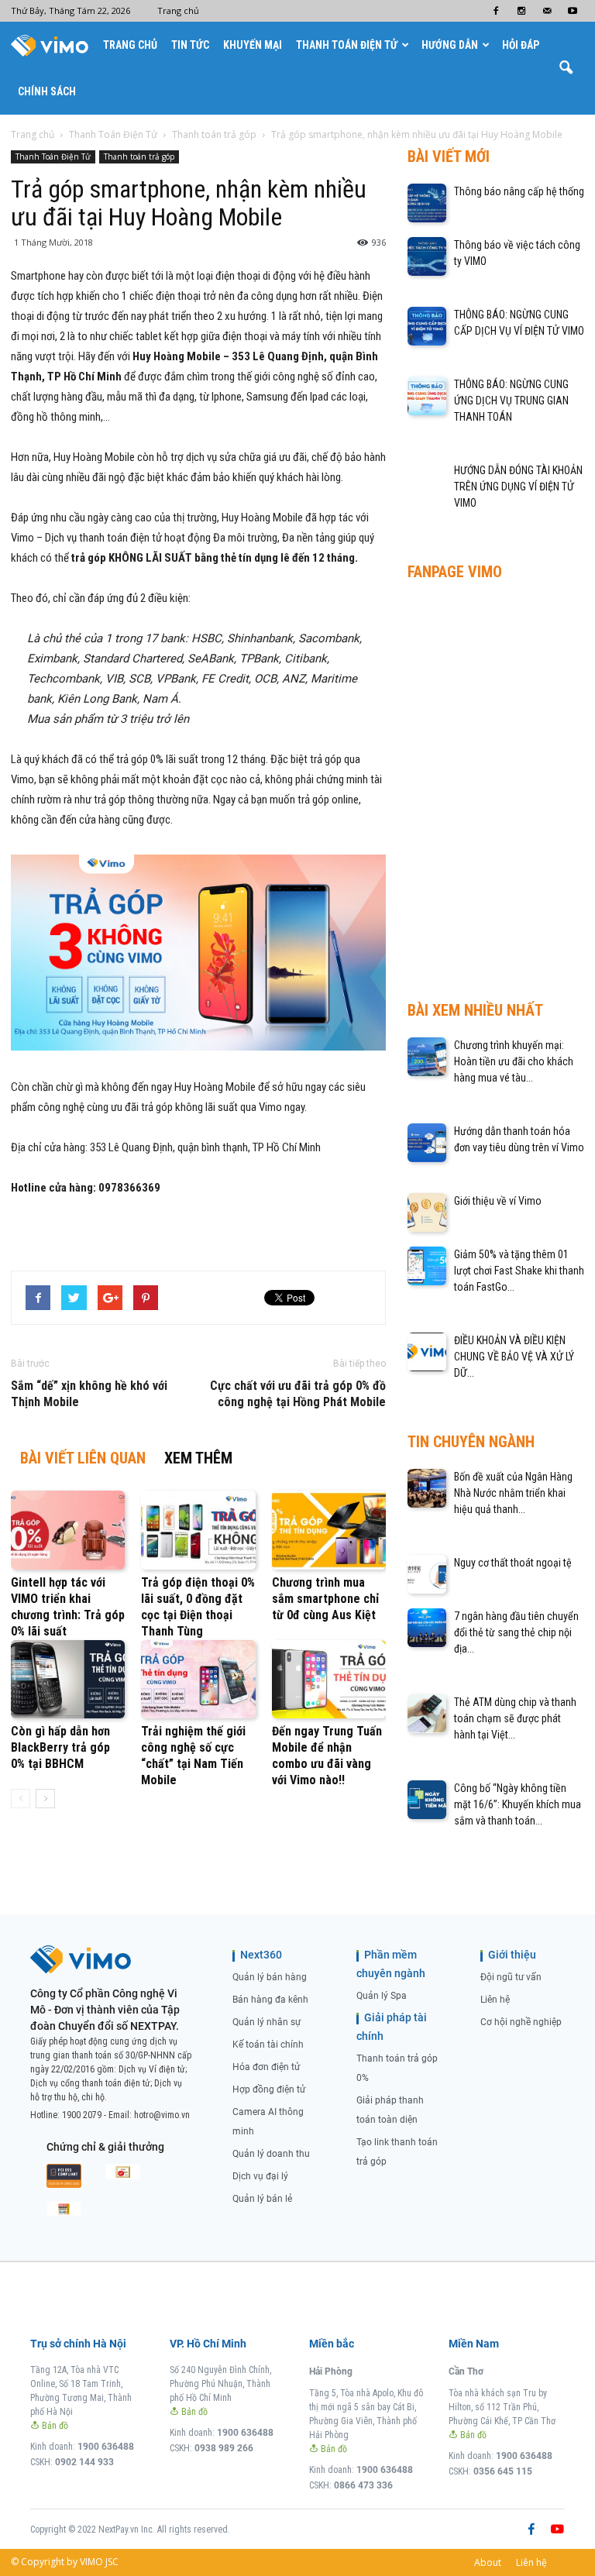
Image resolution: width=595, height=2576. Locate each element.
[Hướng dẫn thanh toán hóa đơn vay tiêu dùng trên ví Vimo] (427, 1143)
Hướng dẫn (450, 45)
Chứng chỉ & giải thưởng (105, 2147)
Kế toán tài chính (268, 2045)
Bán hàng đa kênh (270, 2000)
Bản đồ (54, 2426)
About (488, 2562)
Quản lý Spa (382, 1996)
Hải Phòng (331, 2371)
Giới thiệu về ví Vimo (498, 1201)
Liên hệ (495, 2000)
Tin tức (190, 45)
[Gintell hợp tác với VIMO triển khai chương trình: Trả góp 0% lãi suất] (68, 1530)
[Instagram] (521, 11)
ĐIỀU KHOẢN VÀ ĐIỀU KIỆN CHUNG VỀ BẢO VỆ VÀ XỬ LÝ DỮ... (514, 1357)
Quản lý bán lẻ (262, 2199)
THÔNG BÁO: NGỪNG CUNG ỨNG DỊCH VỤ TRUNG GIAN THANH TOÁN (511, 401)
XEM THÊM (198, 1458)
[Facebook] (496, 11)
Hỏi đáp (521, 45)
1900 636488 (106, 2447)
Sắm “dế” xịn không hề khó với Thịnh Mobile (89, 1394)
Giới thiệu (512, 1955)
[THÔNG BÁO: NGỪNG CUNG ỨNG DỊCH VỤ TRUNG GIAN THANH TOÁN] (427, 396)
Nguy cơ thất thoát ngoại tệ (513, 1563)
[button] (566, 68)
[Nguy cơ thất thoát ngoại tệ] (427, 1574)
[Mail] (547, 11)
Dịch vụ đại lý (260, 2176)
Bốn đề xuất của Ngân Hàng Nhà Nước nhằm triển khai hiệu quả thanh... (513, 1493)
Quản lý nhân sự (267, 2022)
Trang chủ (178, 10)
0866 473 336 (363, 2485)
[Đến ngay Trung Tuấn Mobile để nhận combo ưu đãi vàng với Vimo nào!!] (329, 1679)
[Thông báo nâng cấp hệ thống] (427, 203)
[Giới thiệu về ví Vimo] (427, 1212)
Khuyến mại (253, 45)
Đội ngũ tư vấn (511, 1977)
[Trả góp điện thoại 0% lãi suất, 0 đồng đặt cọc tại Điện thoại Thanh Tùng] (198, 1530)
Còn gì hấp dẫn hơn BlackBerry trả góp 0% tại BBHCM (60, 1747)
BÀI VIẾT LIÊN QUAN (83, 1458)
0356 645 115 (503, 2471)
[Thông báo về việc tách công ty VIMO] (427, 256)
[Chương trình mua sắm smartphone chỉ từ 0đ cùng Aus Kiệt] (329, 1530)
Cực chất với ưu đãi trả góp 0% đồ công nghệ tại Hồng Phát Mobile (298, 1394)
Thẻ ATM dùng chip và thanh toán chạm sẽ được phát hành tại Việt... (515, 1718)
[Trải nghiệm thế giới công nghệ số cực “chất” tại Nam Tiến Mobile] (198, 1679)
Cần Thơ (466, 2371)
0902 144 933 (84, 2462)
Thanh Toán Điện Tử (347, 45)
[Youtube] (573, 11)
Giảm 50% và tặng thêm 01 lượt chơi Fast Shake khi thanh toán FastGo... (519, 1271)
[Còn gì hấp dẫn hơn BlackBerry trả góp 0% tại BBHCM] (68, 1679)
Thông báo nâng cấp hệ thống (519, 191)
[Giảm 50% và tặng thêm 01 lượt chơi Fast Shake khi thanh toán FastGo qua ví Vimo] (427, 1266)
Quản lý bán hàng (270, 1977)
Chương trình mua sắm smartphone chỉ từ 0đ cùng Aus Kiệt (325, 1599)
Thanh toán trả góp (139, 156)
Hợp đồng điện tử (269, 2089)
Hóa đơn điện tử (266, 2067)
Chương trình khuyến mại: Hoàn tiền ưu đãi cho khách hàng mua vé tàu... (514, 1061)
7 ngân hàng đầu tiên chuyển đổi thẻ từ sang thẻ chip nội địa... (516, 1632)
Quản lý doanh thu (271, 2154)
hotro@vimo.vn (162, 2115)
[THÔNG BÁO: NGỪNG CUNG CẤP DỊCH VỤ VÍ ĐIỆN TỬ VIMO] (427, 326)
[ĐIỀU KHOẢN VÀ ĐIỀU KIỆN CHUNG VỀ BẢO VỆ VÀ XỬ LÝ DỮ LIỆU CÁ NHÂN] (427, 1352)
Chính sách (47, 91)
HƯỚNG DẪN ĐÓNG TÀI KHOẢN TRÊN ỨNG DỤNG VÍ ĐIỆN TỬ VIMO (518, 487)
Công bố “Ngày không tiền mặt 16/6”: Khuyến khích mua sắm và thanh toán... (518, 1804)
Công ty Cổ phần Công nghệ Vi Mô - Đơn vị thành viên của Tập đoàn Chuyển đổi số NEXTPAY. (105, 2010)
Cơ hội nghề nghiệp (521, 2022)
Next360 (261, 1955)
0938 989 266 (224, 2448)
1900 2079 (82, 2115)
